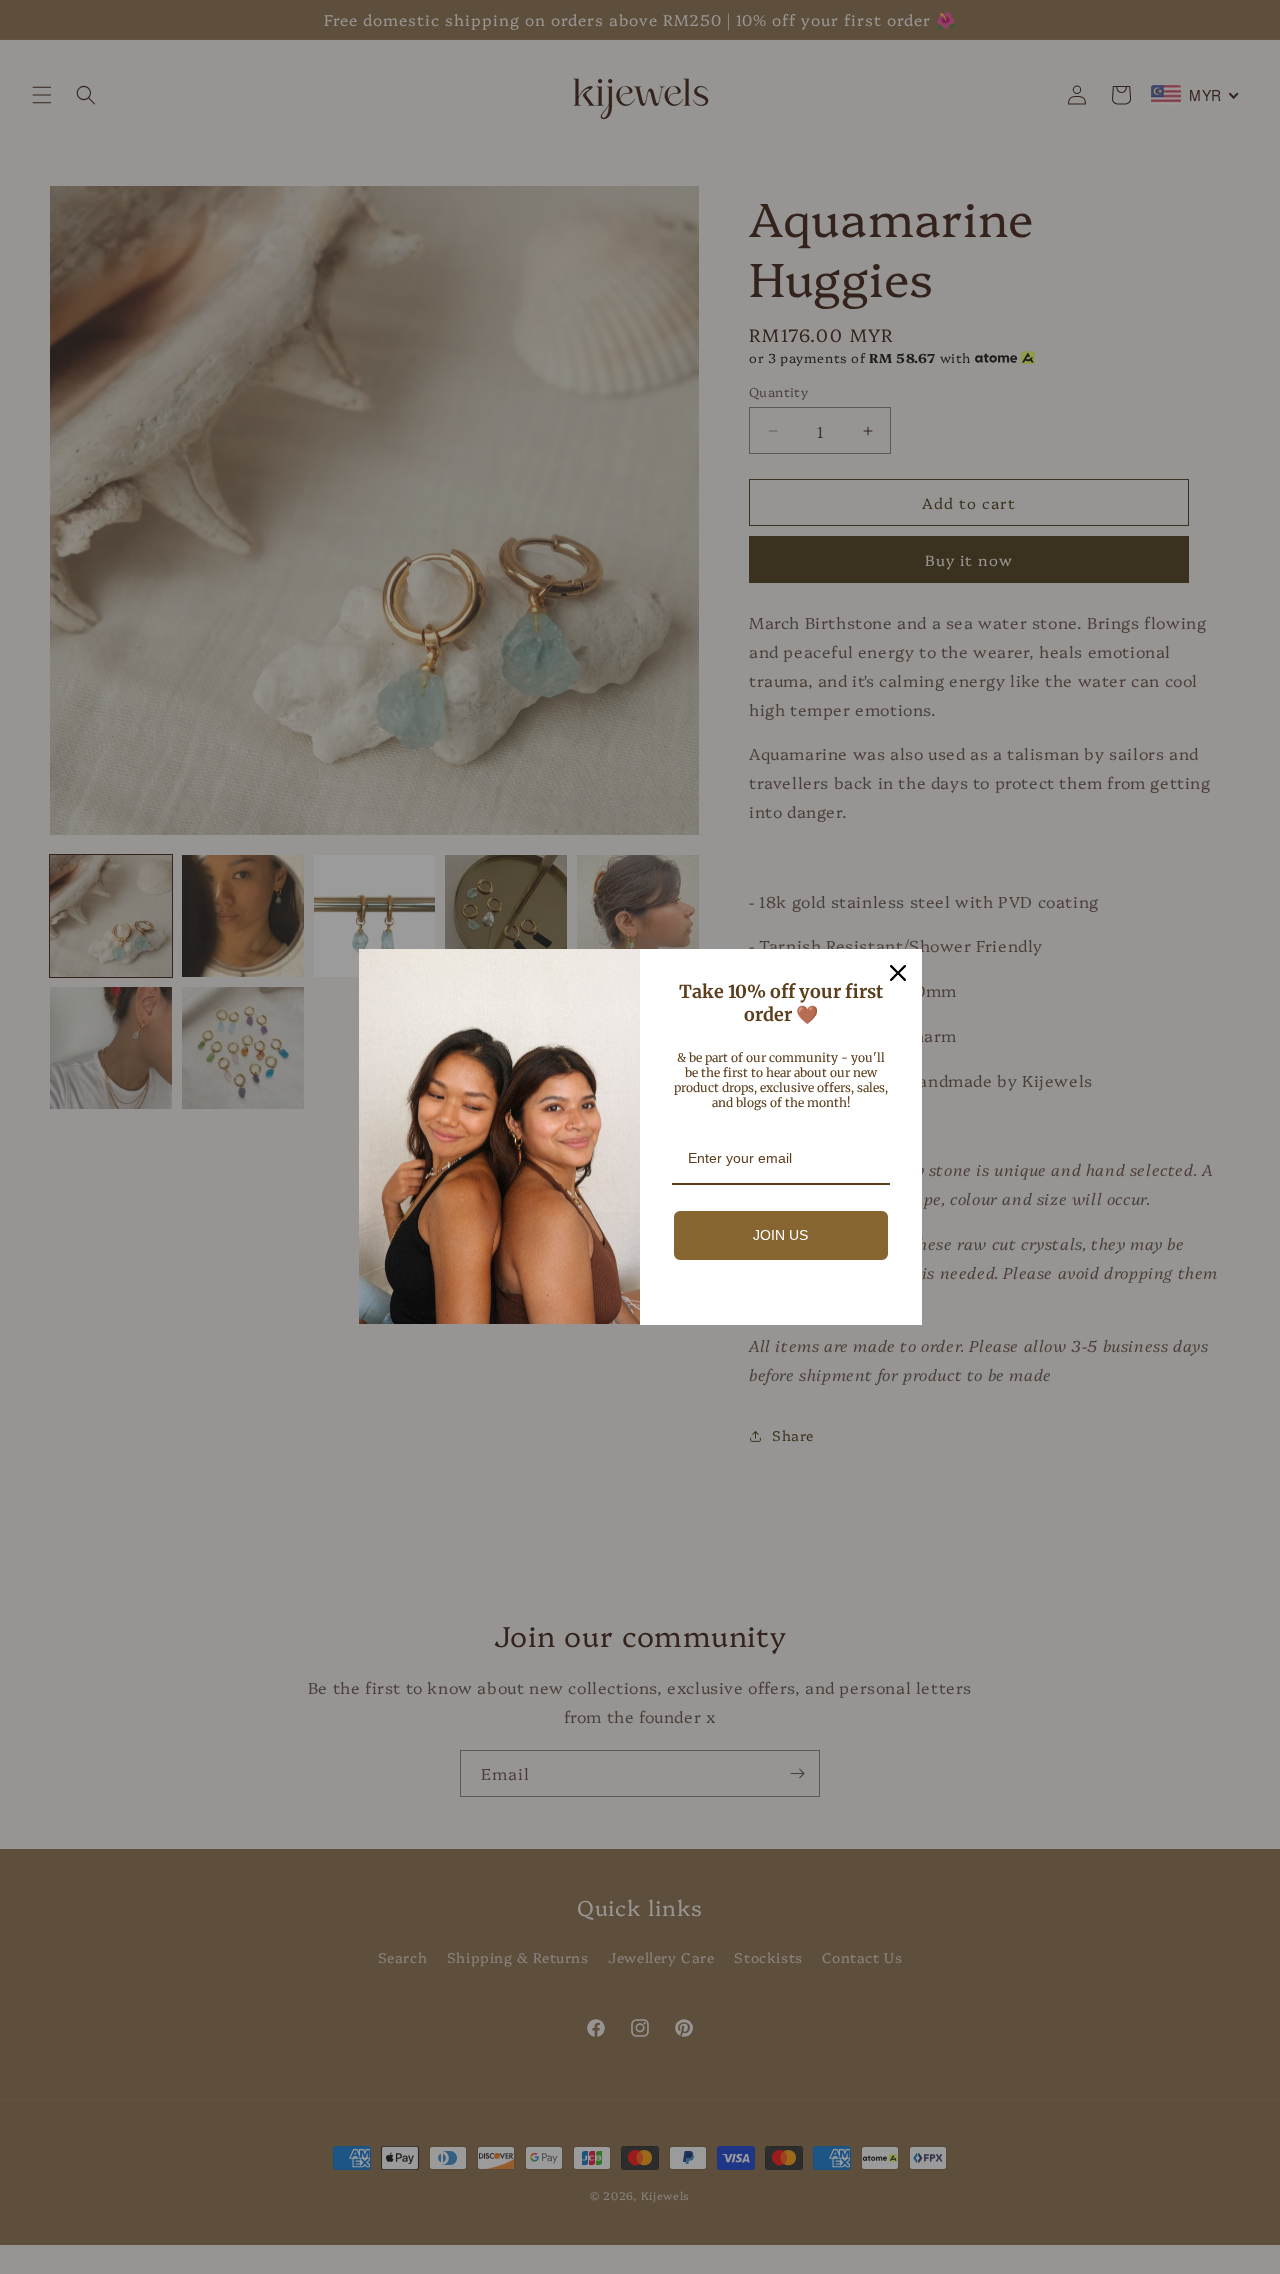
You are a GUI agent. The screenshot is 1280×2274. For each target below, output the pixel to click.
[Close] (898, 973)
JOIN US (780, 1235)
